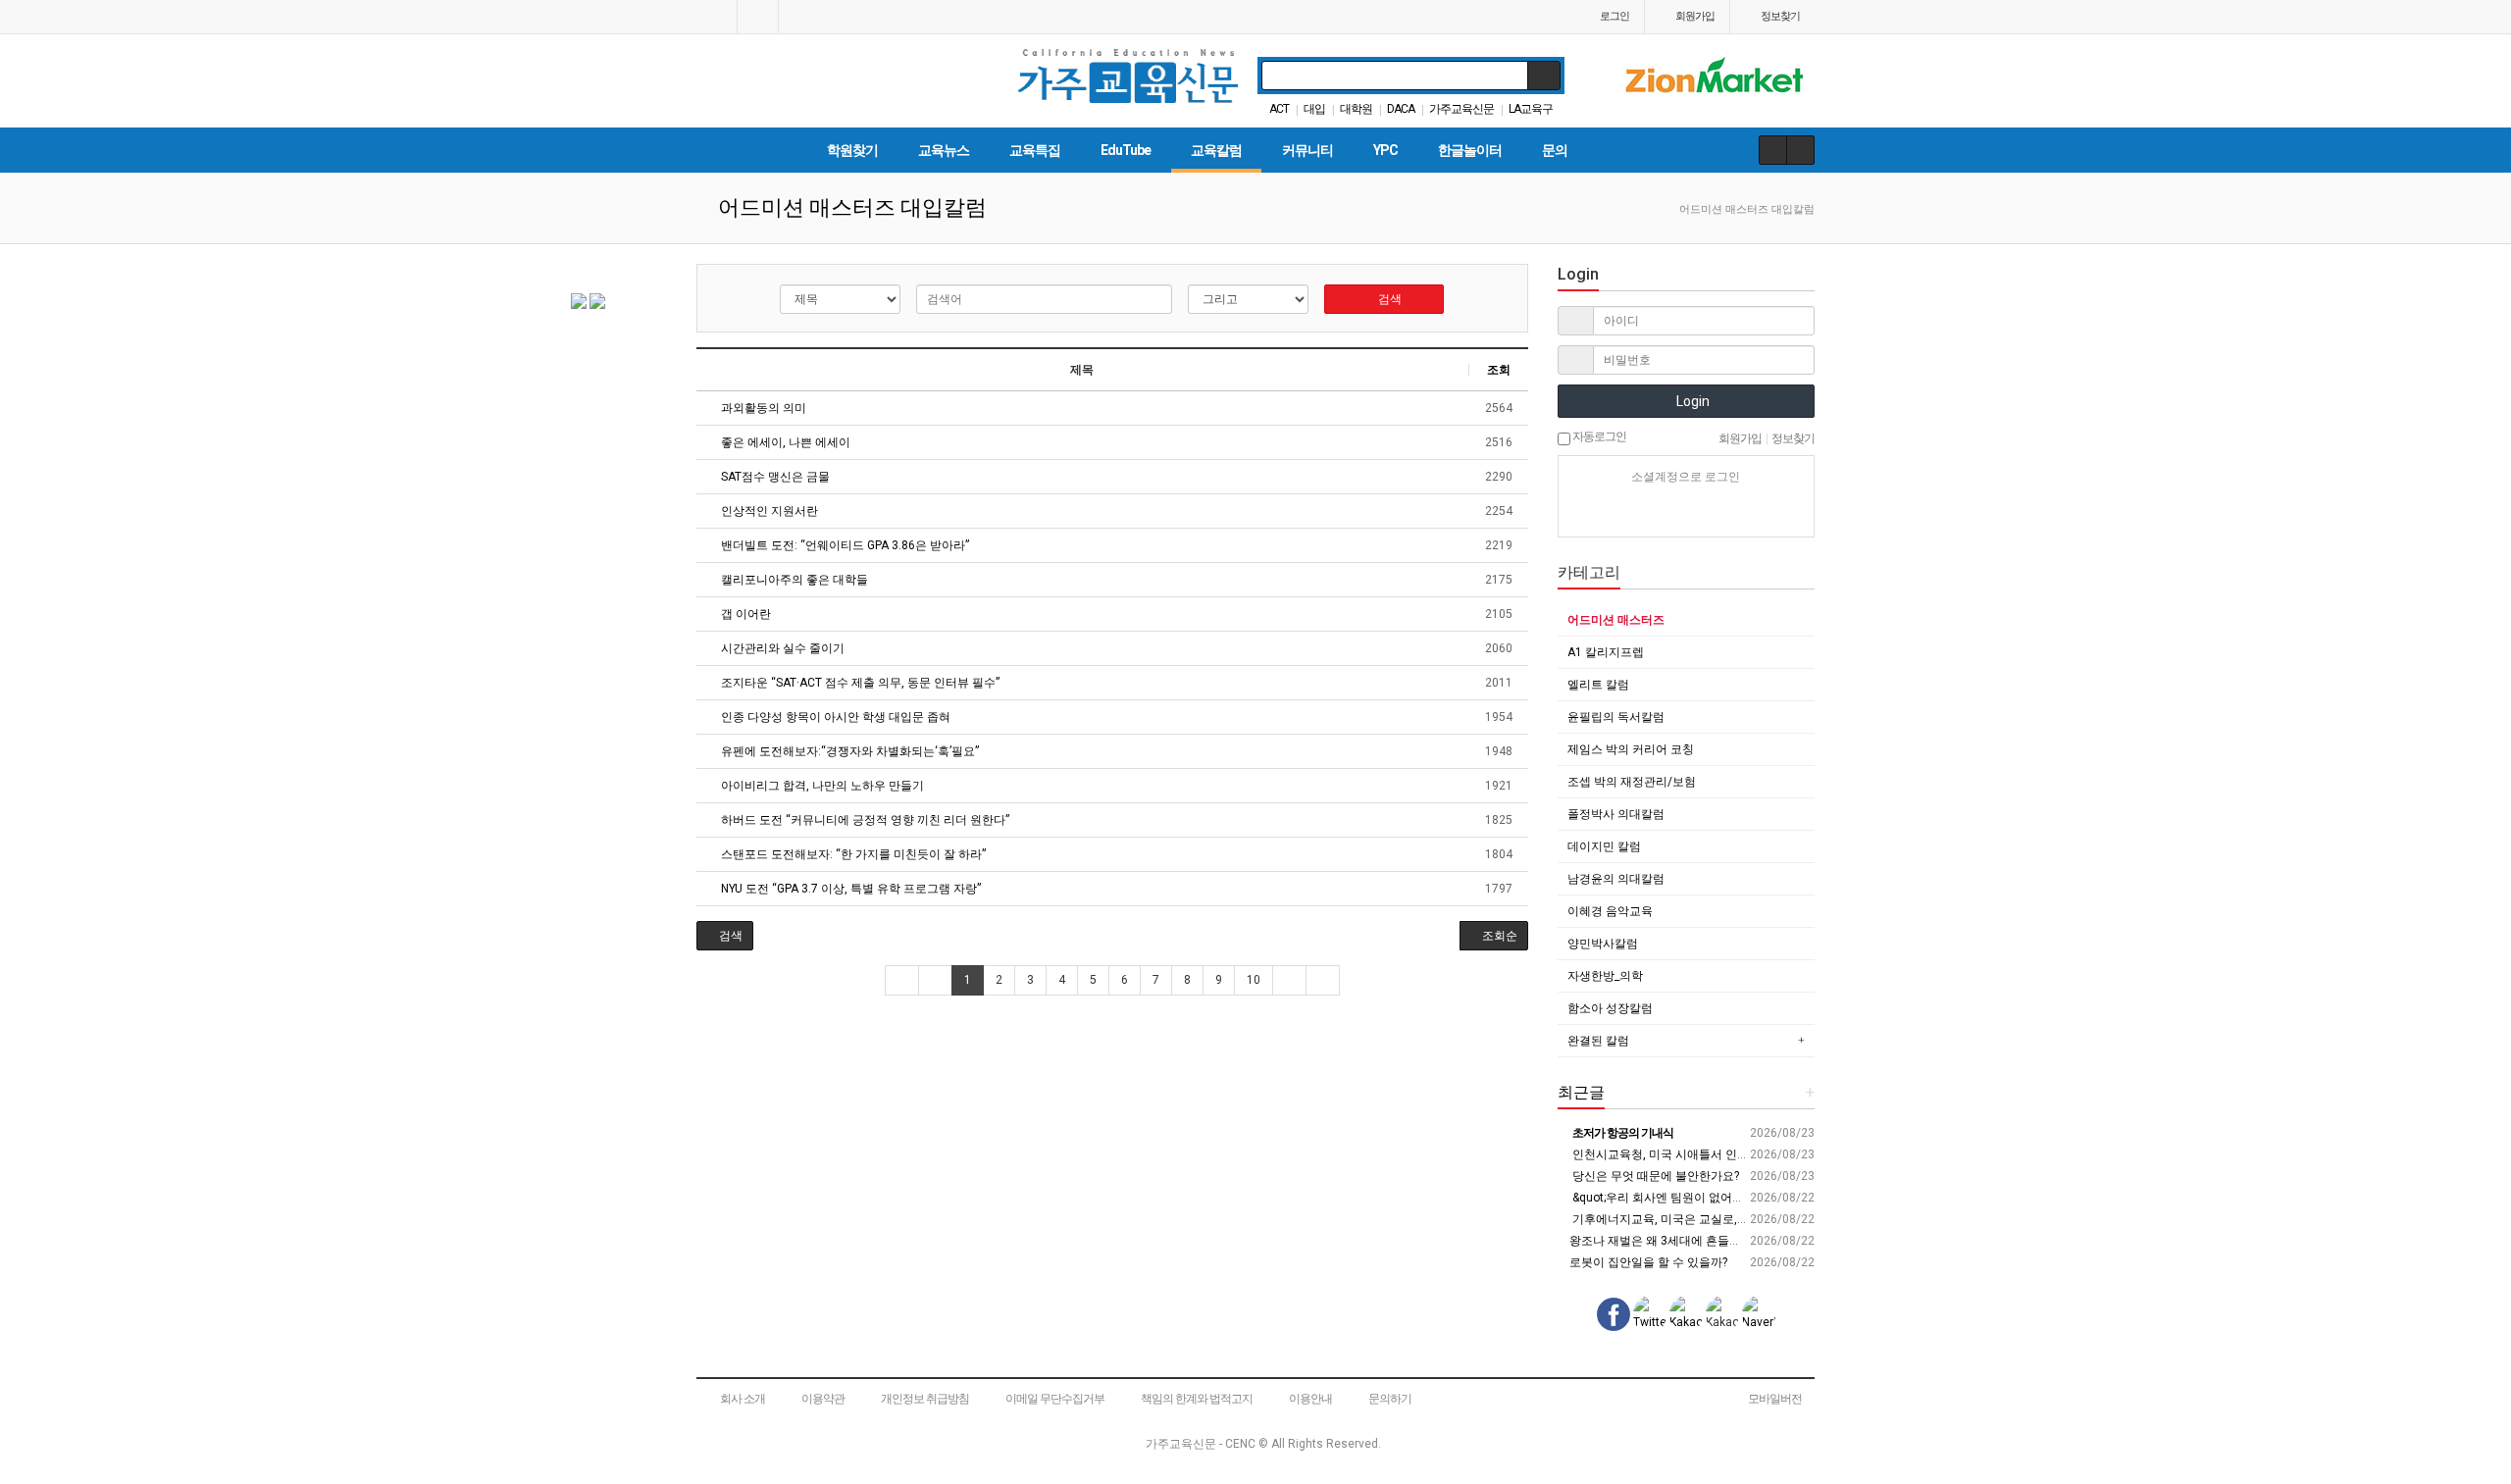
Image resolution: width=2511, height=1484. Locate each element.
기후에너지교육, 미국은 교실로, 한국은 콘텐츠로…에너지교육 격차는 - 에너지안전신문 (1796, 1219)
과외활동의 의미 (762, 408)
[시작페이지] (717, 17)
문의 (1555, 150)
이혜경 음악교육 (1610, 911)
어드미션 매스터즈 (1616, 620)
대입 (1314, 109)
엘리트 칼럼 (1598, 685)
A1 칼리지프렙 (1606, 652)
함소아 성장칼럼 (1610, 1008)
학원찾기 (852, 150)
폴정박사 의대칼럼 (1616, 814)
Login (1691, 401)
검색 (1388, 299)
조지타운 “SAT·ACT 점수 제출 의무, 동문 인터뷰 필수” (859, 683)
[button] (725, 936)
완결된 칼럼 (1598, 1041)
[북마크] (758, 17)
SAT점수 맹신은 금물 (774, 477)
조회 (1499, 370)
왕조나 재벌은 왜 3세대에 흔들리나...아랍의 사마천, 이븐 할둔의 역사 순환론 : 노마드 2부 (1800, 1241)
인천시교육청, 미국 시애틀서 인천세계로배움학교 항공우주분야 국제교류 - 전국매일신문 (1802, 1154)
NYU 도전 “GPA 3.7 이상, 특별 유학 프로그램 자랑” (849, 889)
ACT (1279, 109)
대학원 (1356, 109)
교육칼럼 (1216, 150)
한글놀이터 (1470, 150)
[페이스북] (1686, 512)
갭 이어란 (744, 614)
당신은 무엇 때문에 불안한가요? (1654, 1176)
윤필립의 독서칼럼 (1616, 717)
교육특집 (1035, 150)
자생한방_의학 (1605, 976)
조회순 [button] (1498, 936)
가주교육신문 (1461, 109)
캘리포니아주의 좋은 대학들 (793, 580)
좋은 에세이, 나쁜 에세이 (784, 442)
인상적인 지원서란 (768, 511)
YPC (1385, 150)
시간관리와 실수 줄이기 (781, 648)
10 (1254, 980)
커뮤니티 (1307, 150)
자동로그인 (1598, 436)
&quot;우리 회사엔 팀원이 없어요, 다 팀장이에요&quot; (1713, 1198)
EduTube (1126, 150)
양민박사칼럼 (1603, 944)
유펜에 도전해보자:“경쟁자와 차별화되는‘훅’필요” (848, 751)
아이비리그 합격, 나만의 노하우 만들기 (821, 786)
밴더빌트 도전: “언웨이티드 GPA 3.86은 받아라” (844, 545)
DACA (1401, 109)
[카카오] (1652, 512)
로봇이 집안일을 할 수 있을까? (1647, 1262)
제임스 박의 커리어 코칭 (1631, 749)
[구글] (1720, 512)
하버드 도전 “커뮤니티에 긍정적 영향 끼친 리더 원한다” (864, 820)
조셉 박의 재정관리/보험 (1632, 782)
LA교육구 (1531, 109)
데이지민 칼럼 (1604, 846)
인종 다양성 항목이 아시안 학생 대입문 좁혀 (834, 717)
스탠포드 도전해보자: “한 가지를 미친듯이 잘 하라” (852, 854)
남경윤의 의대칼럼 (1616, 879)
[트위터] (1755, 512)
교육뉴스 (944, 150)
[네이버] (1617, 512)
